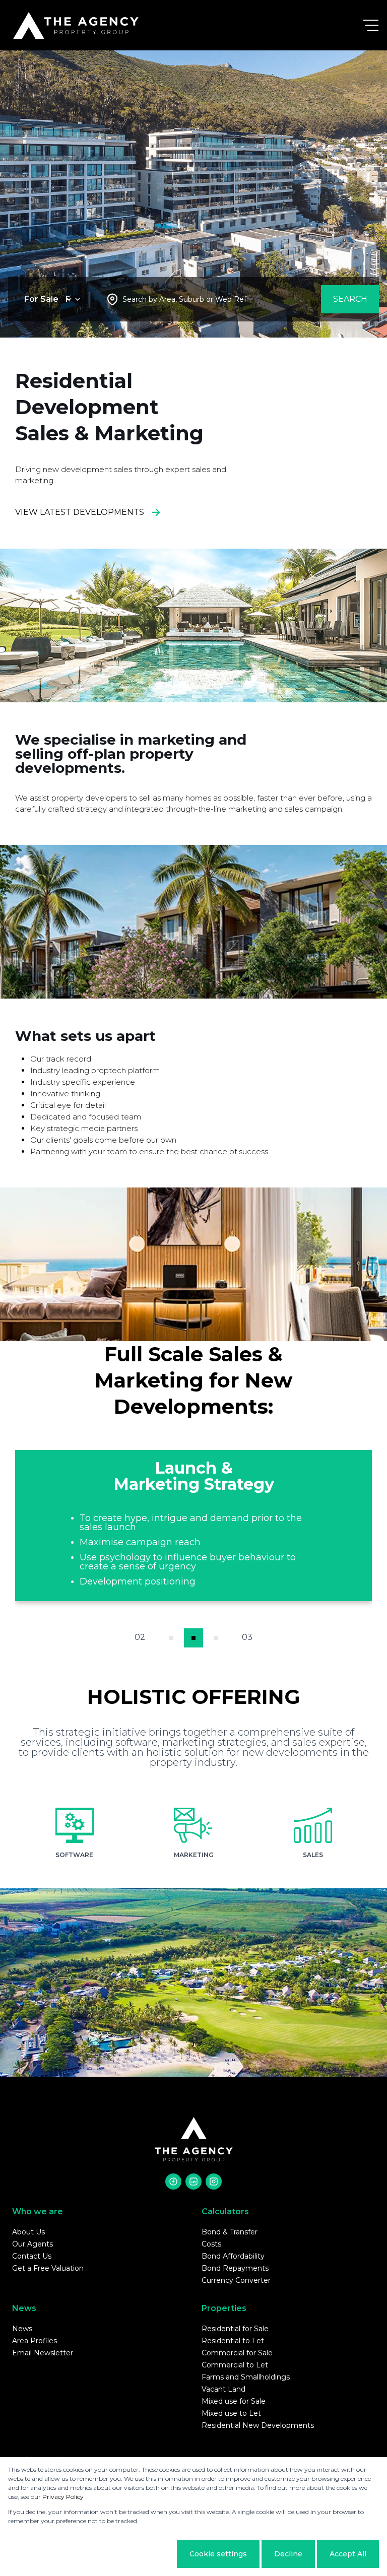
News (22, 2329)
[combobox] (184, 300)
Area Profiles (35, 2341)
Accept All (348, 2554)
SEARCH (350, 299)
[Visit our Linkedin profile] (193, 2182)
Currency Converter (236, 2280)
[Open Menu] (371, 25)
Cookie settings (218, 2554)
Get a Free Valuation (48, 2268)
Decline (288, 2554)
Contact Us (32, 2256)
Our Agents (33, 2244)
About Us (28, 2232)
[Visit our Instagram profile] (214, 2182)
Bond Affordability (233, 2256)
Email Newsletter (43, 2353)
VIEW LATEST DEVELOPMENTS (80, 512)
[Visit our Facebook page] (173, 2182)
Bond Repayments (235, 2268)
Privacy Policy (63, 2497)
